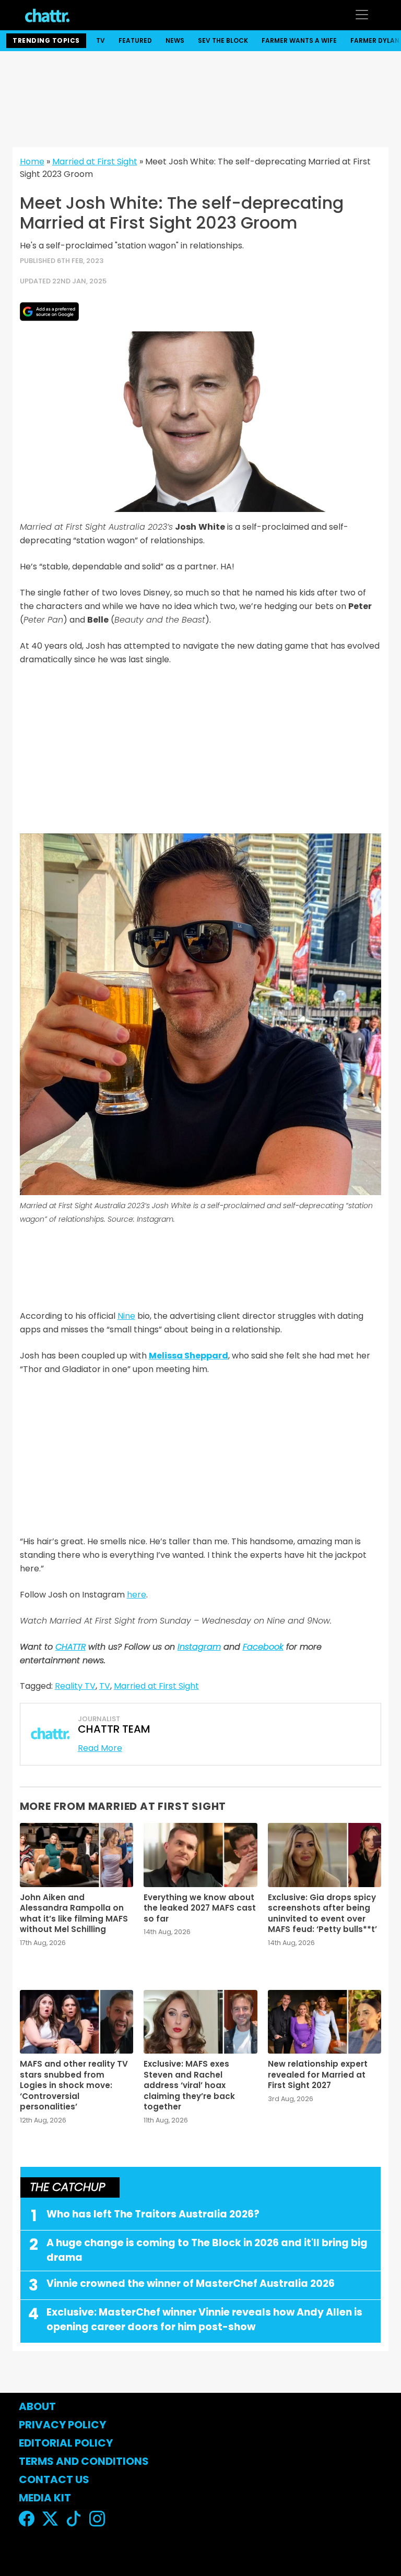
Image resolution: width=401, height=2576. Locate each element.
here (137, 1595)
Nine (126, 1316)
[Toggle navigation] (362, 15)
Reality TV (75, 1686)
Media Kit (45, 2498)
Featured (135, 40)
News (175, 40)
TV (101, 40)
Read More (100, 1748)
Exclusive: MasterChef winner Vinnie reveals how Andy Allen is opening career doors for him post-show (204, 2320)
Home (32, 162)
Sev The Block (223, 40)
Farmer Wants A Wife (299, 40)
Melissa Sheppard (188, 1356)
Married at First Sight (95, 162)
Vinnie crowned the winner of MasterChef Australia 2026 (191, 2283)
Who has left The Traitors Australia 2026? (153, 2214)
